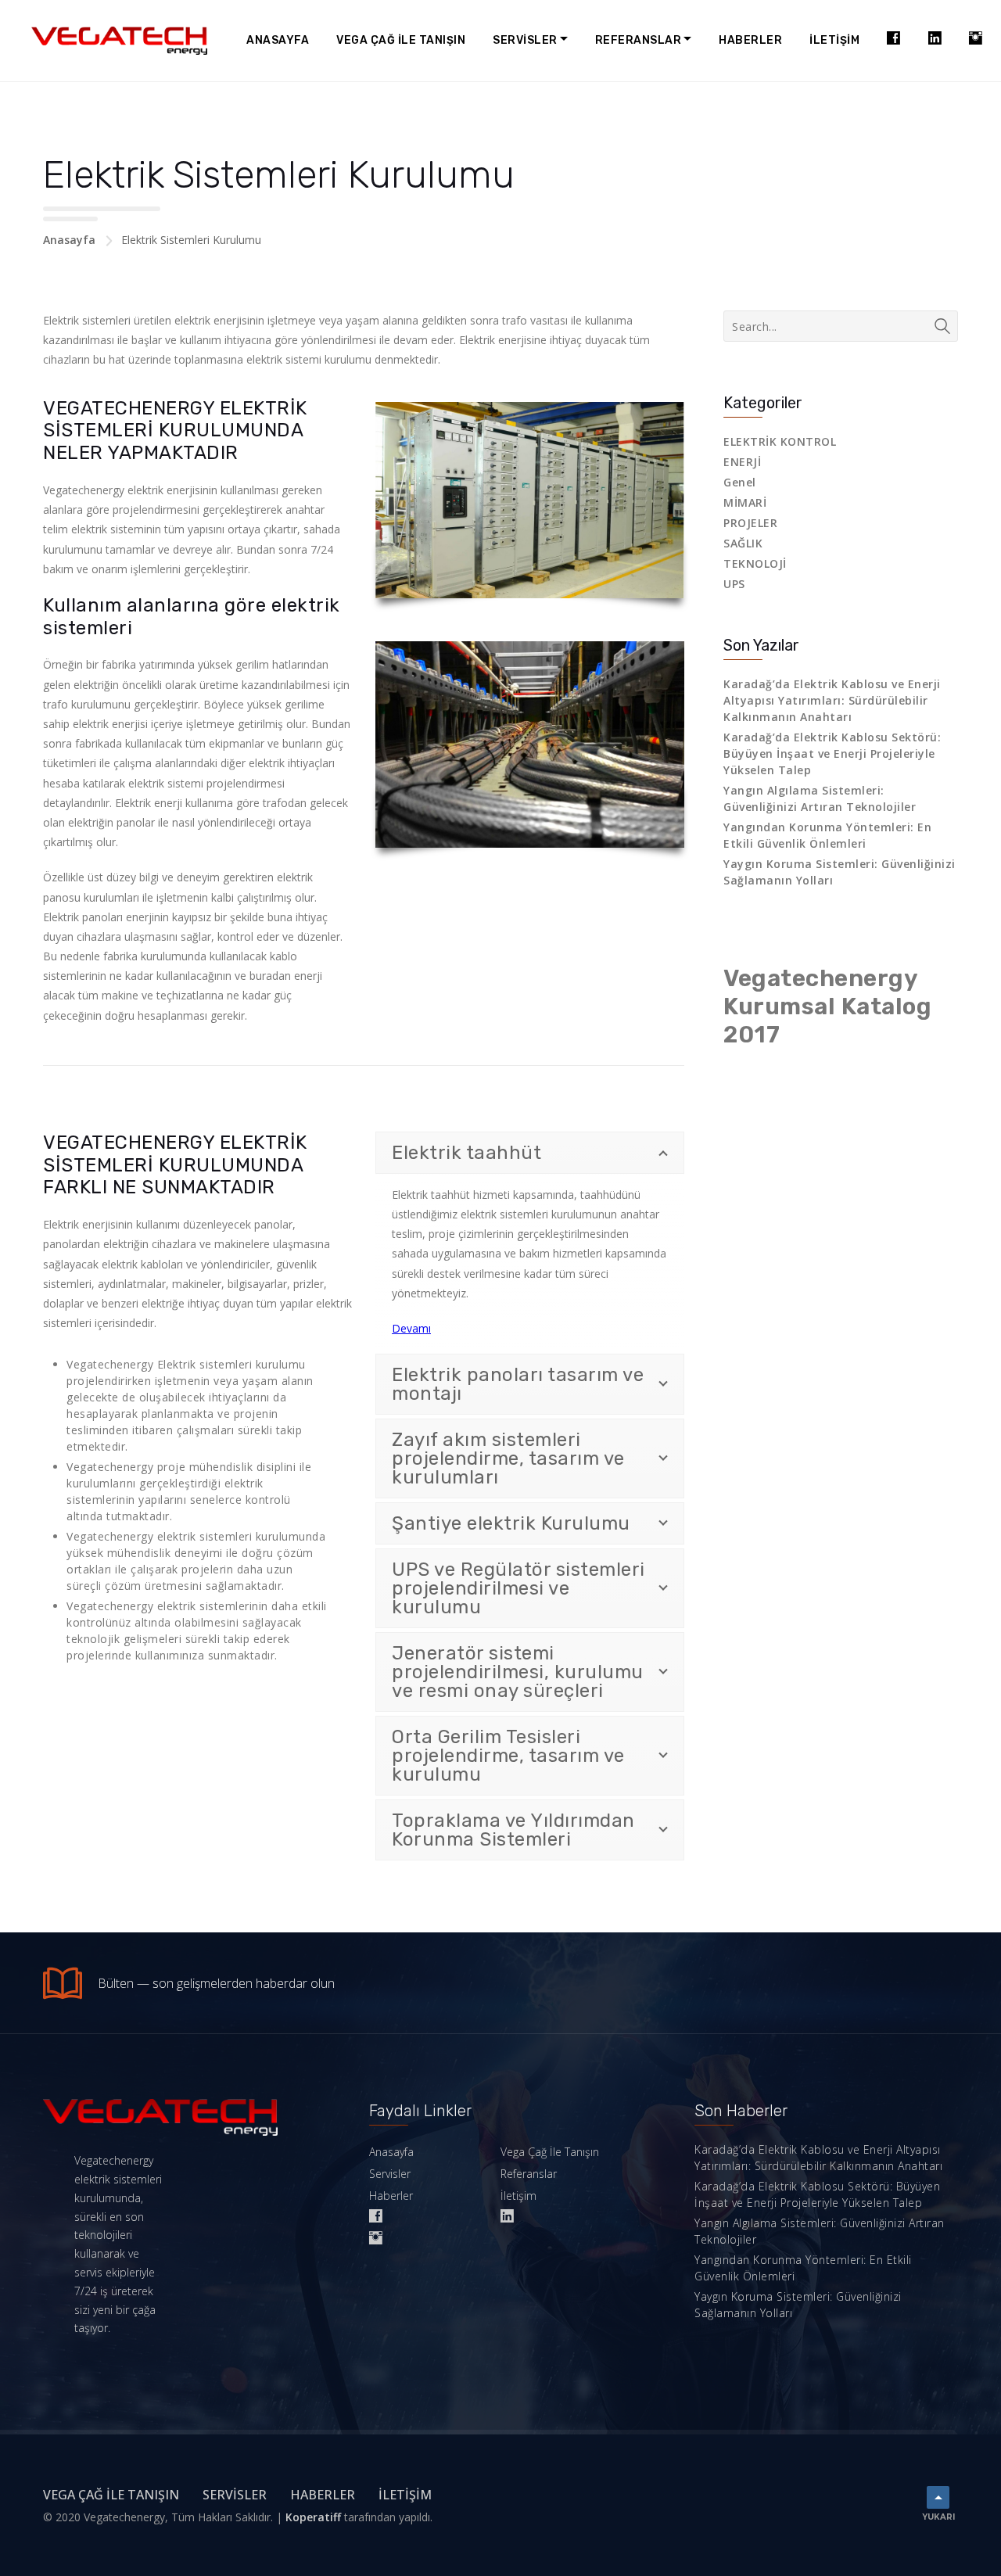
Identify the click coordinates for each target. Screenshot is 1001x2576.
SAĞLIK (743, 543)
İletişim (834, 40)
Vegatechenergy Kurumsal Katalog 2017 (827, 1006)
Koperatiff (313, 2517)
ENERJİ (742, 462)
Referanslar (639, 40)
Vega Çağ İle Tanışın (401, 40)
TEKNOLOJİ (755, 563)
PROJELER (750, 523)
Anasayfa (278, 40)
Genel (740, 482)
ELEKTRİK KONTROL (780, 441)
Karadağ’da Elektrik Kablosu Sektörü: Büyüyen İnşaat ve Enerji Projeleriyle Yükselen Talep (832, 753)
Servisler (525, 40)
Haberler (750, 40)
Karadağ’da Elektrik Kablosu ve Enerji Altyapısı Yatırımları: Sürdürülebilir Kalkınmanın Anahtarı (832, 700)
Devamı (411, 1328)
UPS (734, 584)
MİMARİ (745, 502)
